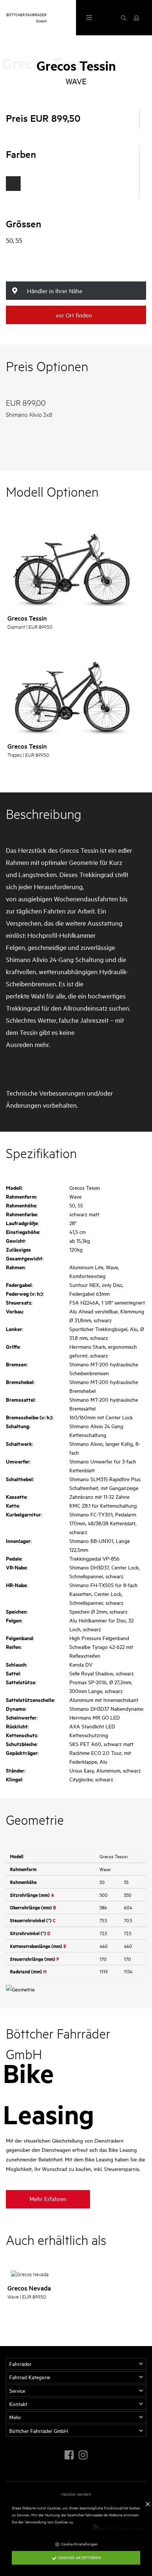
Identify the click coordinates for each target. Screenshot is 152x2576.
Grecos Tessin (27, 618)
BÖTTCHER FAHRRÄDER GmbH (26, 17)
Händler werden (76, 2494)
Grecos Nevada (29, 2288)
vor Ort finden (74, 315)
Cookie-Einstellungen (79, 2544)
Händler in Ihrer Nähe (55, 291)
